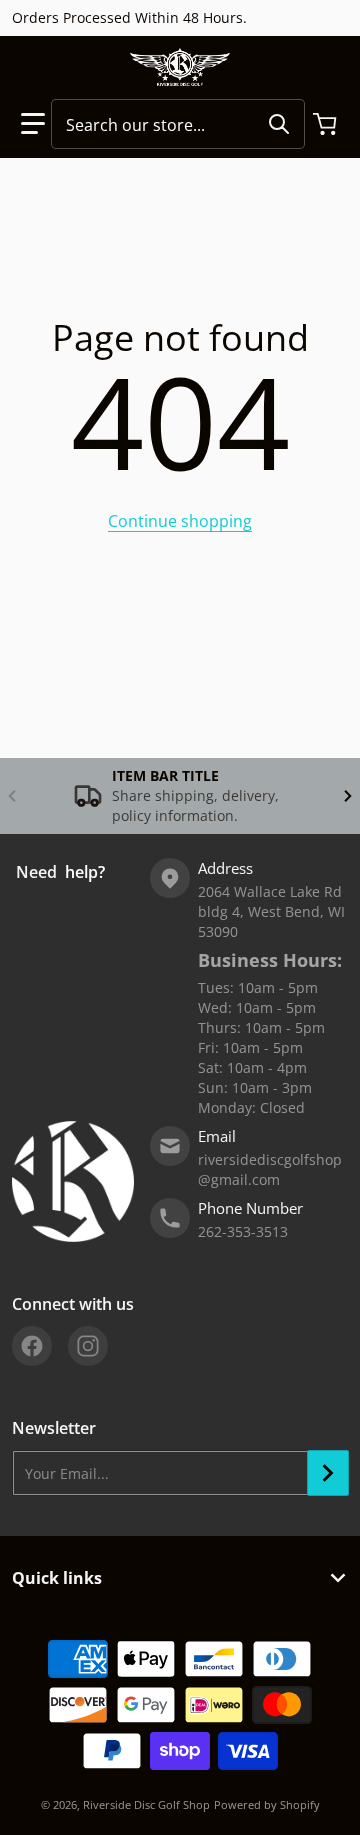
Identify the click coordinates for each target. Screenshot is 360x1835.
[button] (33, 124)
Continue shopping (180, 521)
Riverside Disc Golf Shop (146, 1804)
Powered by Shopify (267, 1804)
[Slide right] (348, 796)
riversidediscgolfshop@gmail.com (270, 1169)
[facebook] (32, 1346)
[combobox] (178, 124)
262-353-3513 (243, 1231)
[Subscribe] (328, 1473)
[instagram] (88, 1346)
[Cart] (327, 124)
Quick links (57, 1578)
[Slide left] (12, 796)
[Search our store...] (279, 124)
